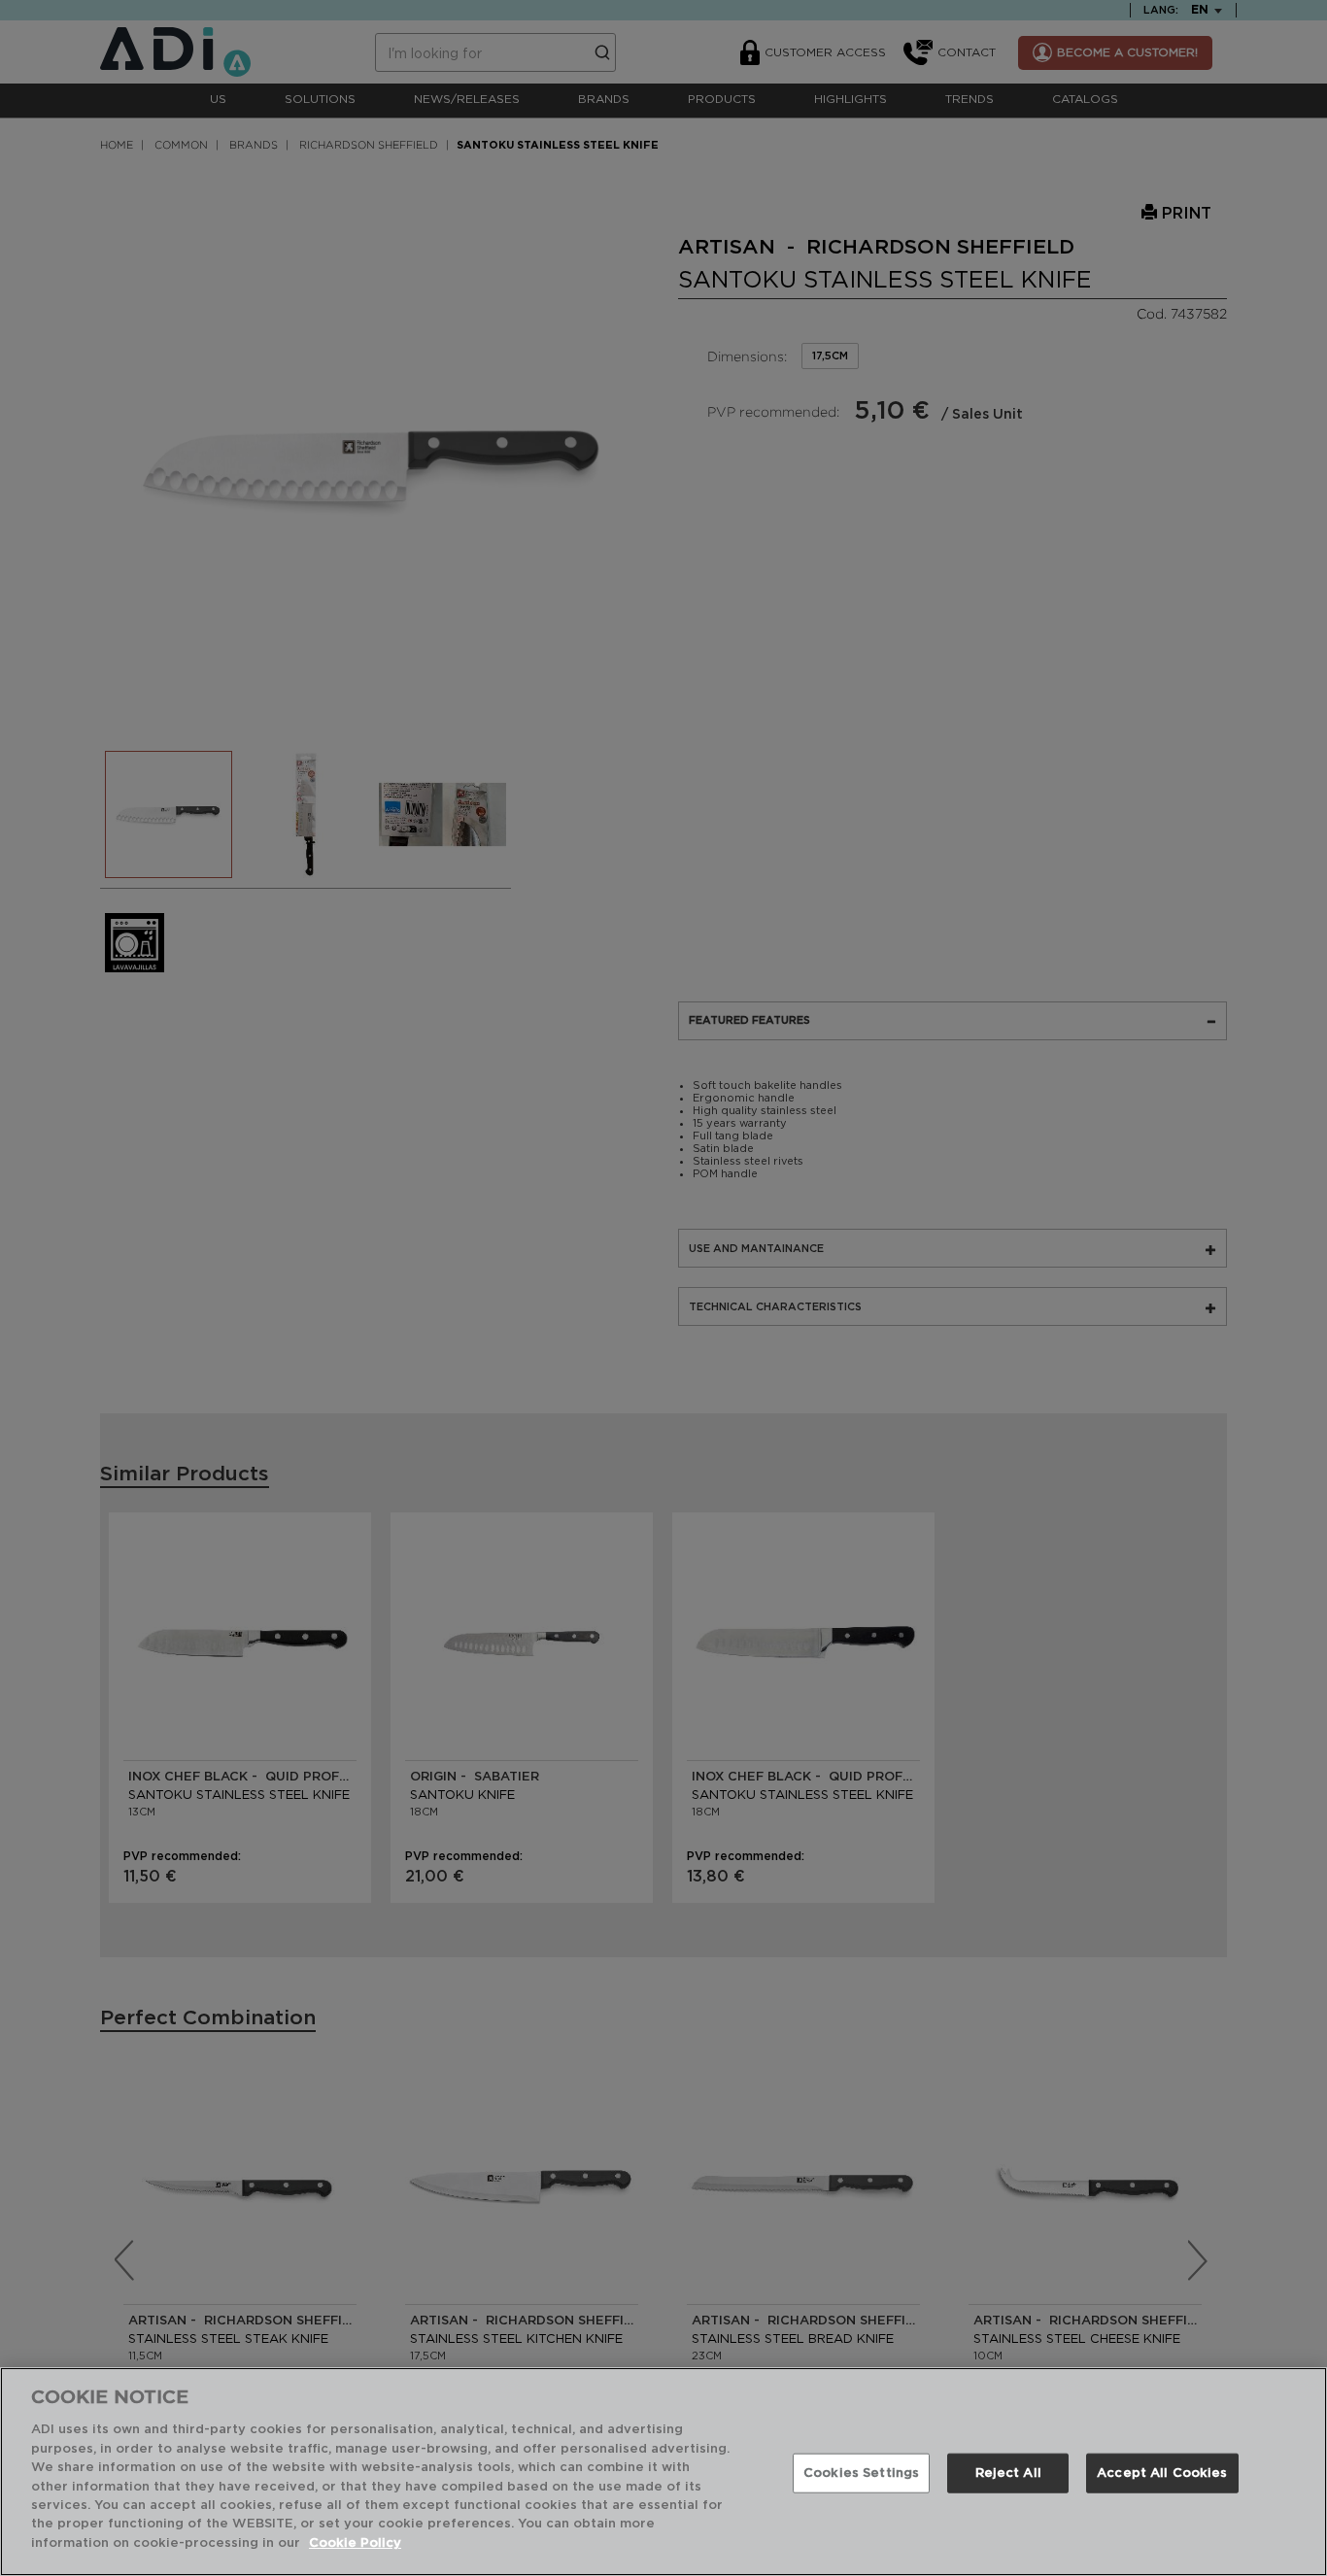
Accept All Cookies (1162, 2473)
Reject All (1008, 2473)
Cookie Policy (355, 2543)
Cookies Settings (861, 2473)
